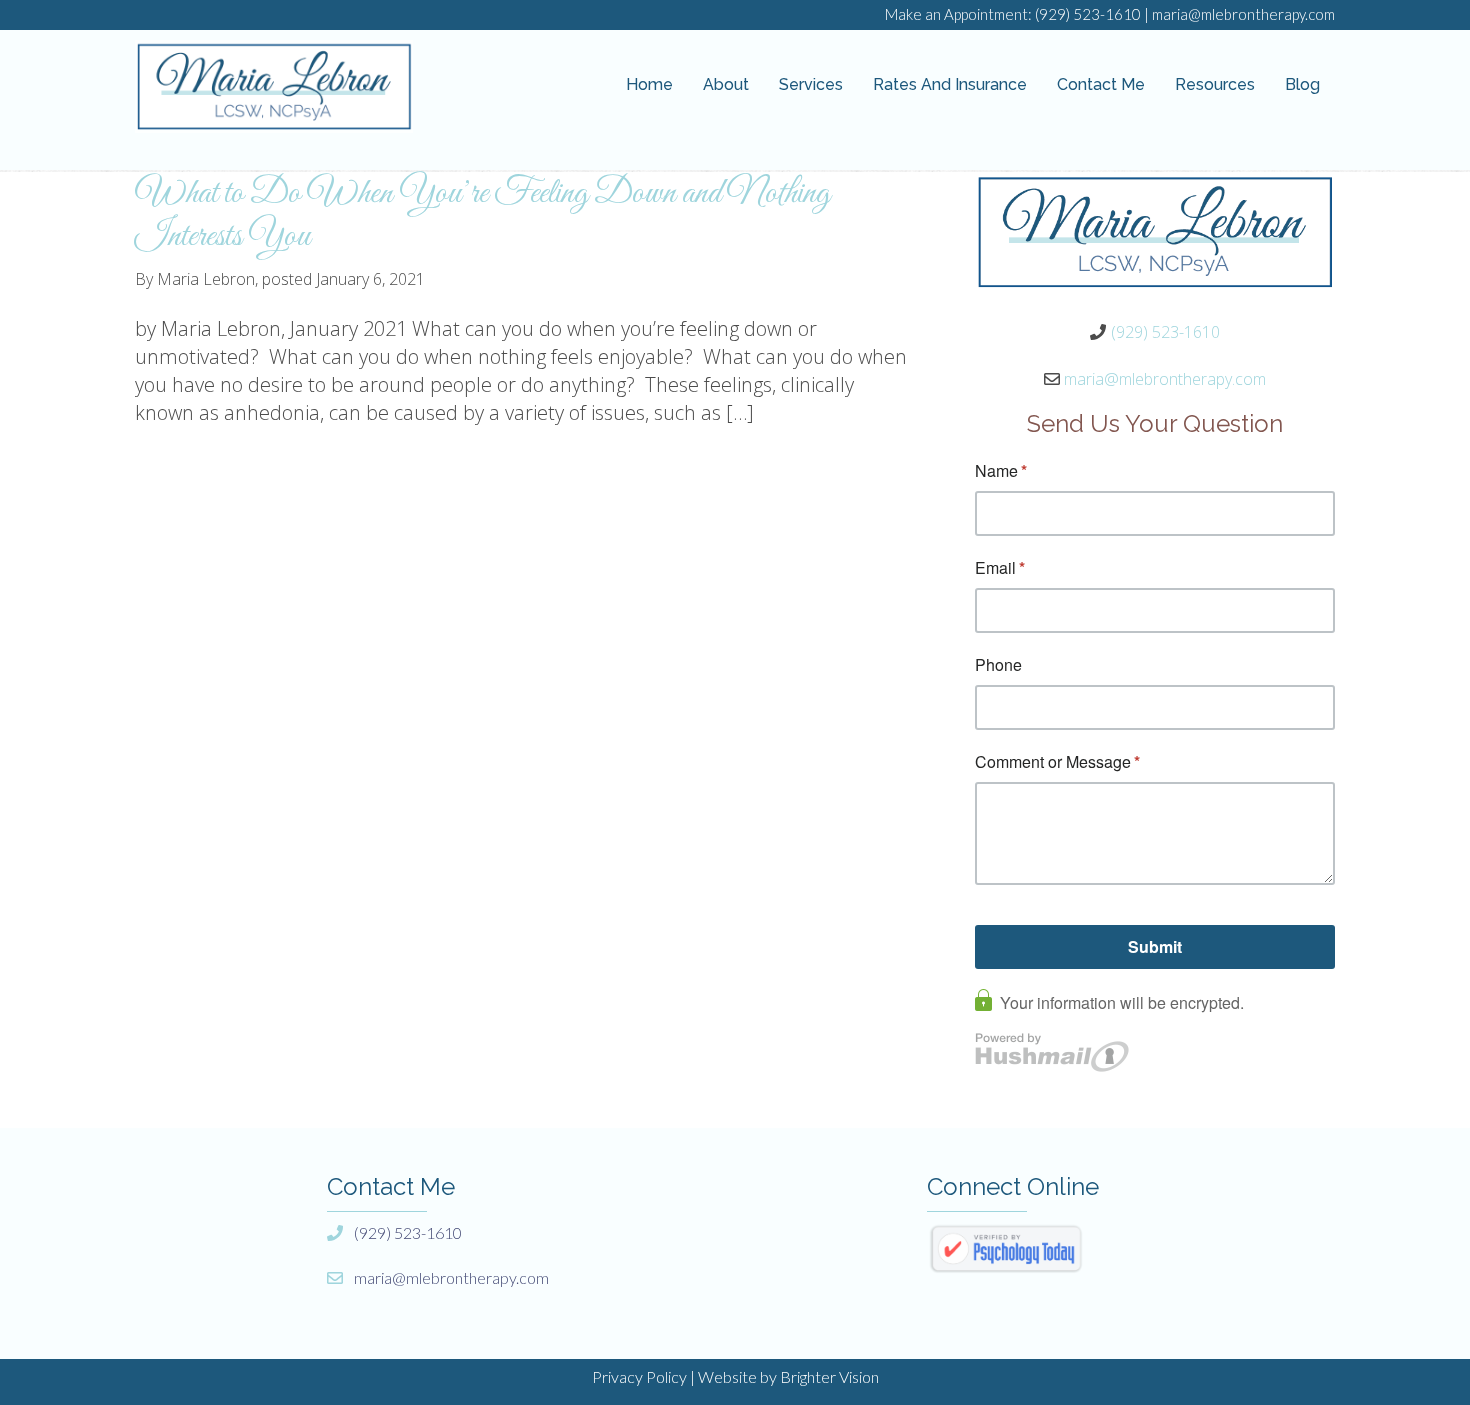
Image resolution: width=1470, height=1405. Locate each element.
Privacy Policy (639, 1376)
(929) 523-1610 (1088, 14)
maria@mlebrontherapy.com (1243, 14)
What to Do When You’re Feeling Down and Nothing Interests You (482, 215)
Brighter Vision (829, 1376)
